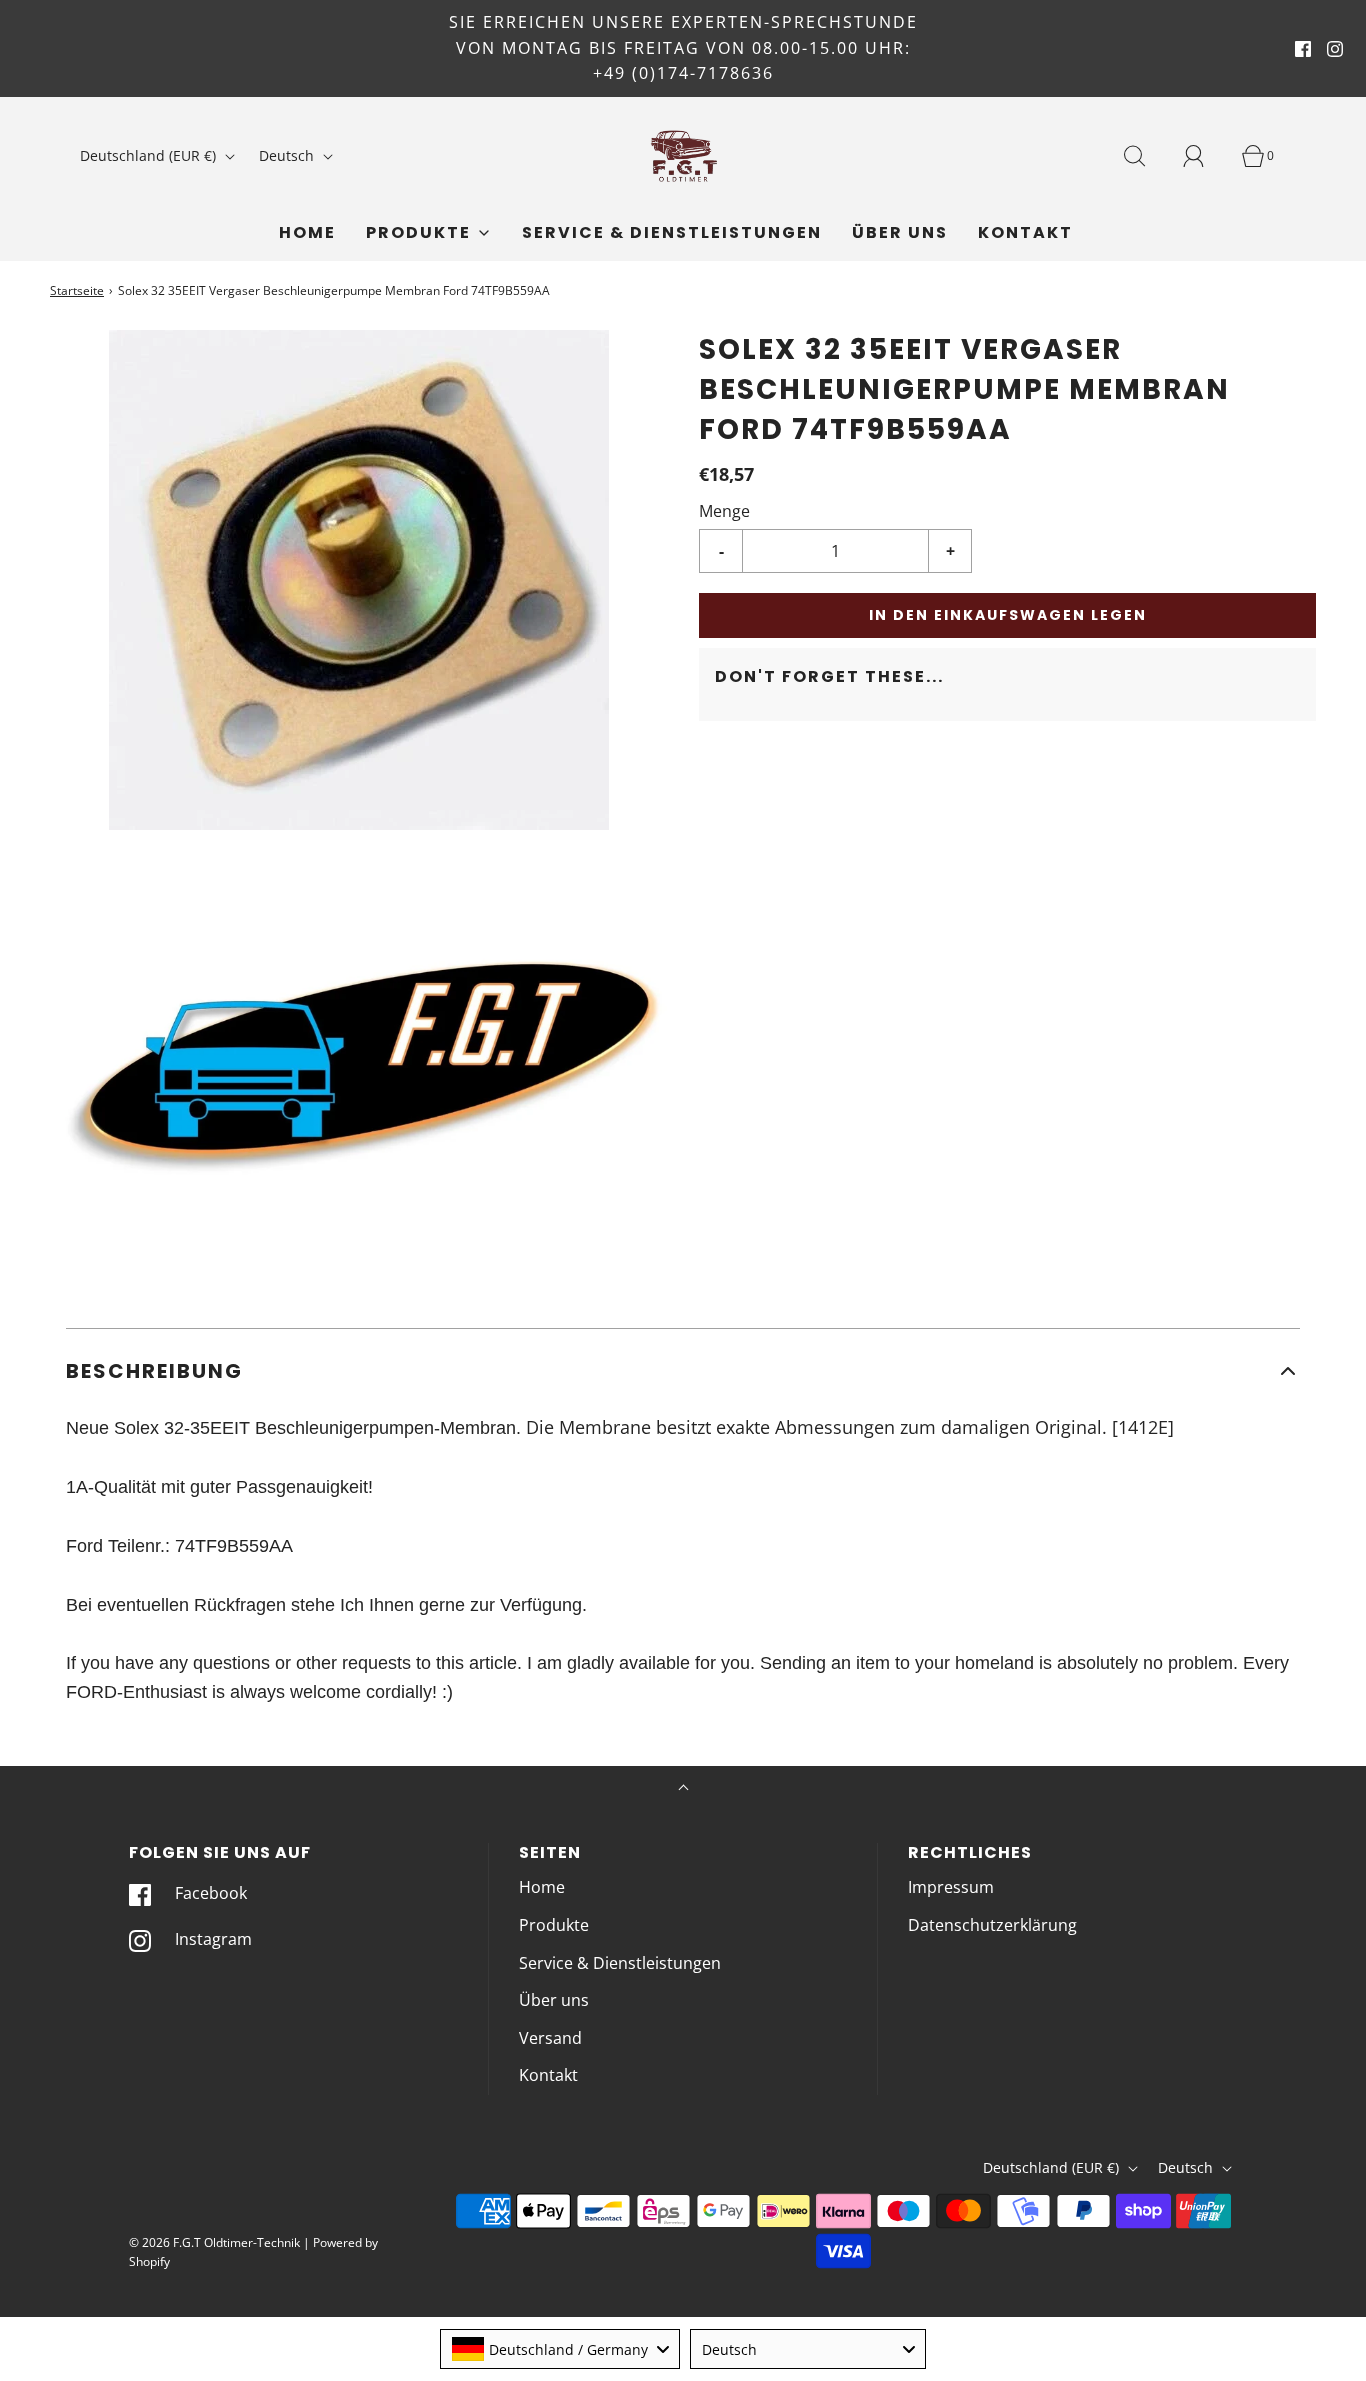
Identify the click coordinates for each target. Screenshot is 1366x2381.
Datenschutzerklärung (992, 1925)
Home (307, 232)
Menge (724, 511)
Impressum (951, 1887)
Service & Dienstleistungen (620, 1963)
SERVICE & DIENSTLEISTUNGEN (672, 232)
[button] (683, 1371)
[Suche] (1146, 156)
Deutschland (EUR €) (150, 155)
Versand (550, 2038)
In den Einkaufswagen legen (1008, 615)
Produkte (554, 1925)
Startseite (77, 290)
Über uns (900, 232)
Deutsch (288, 155)
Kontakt (1025, 232)
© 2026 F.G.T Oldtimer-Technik (214, 2242)
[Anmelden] (1205, 156)
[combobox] (560, 2349)
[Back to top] (683, 1789)
